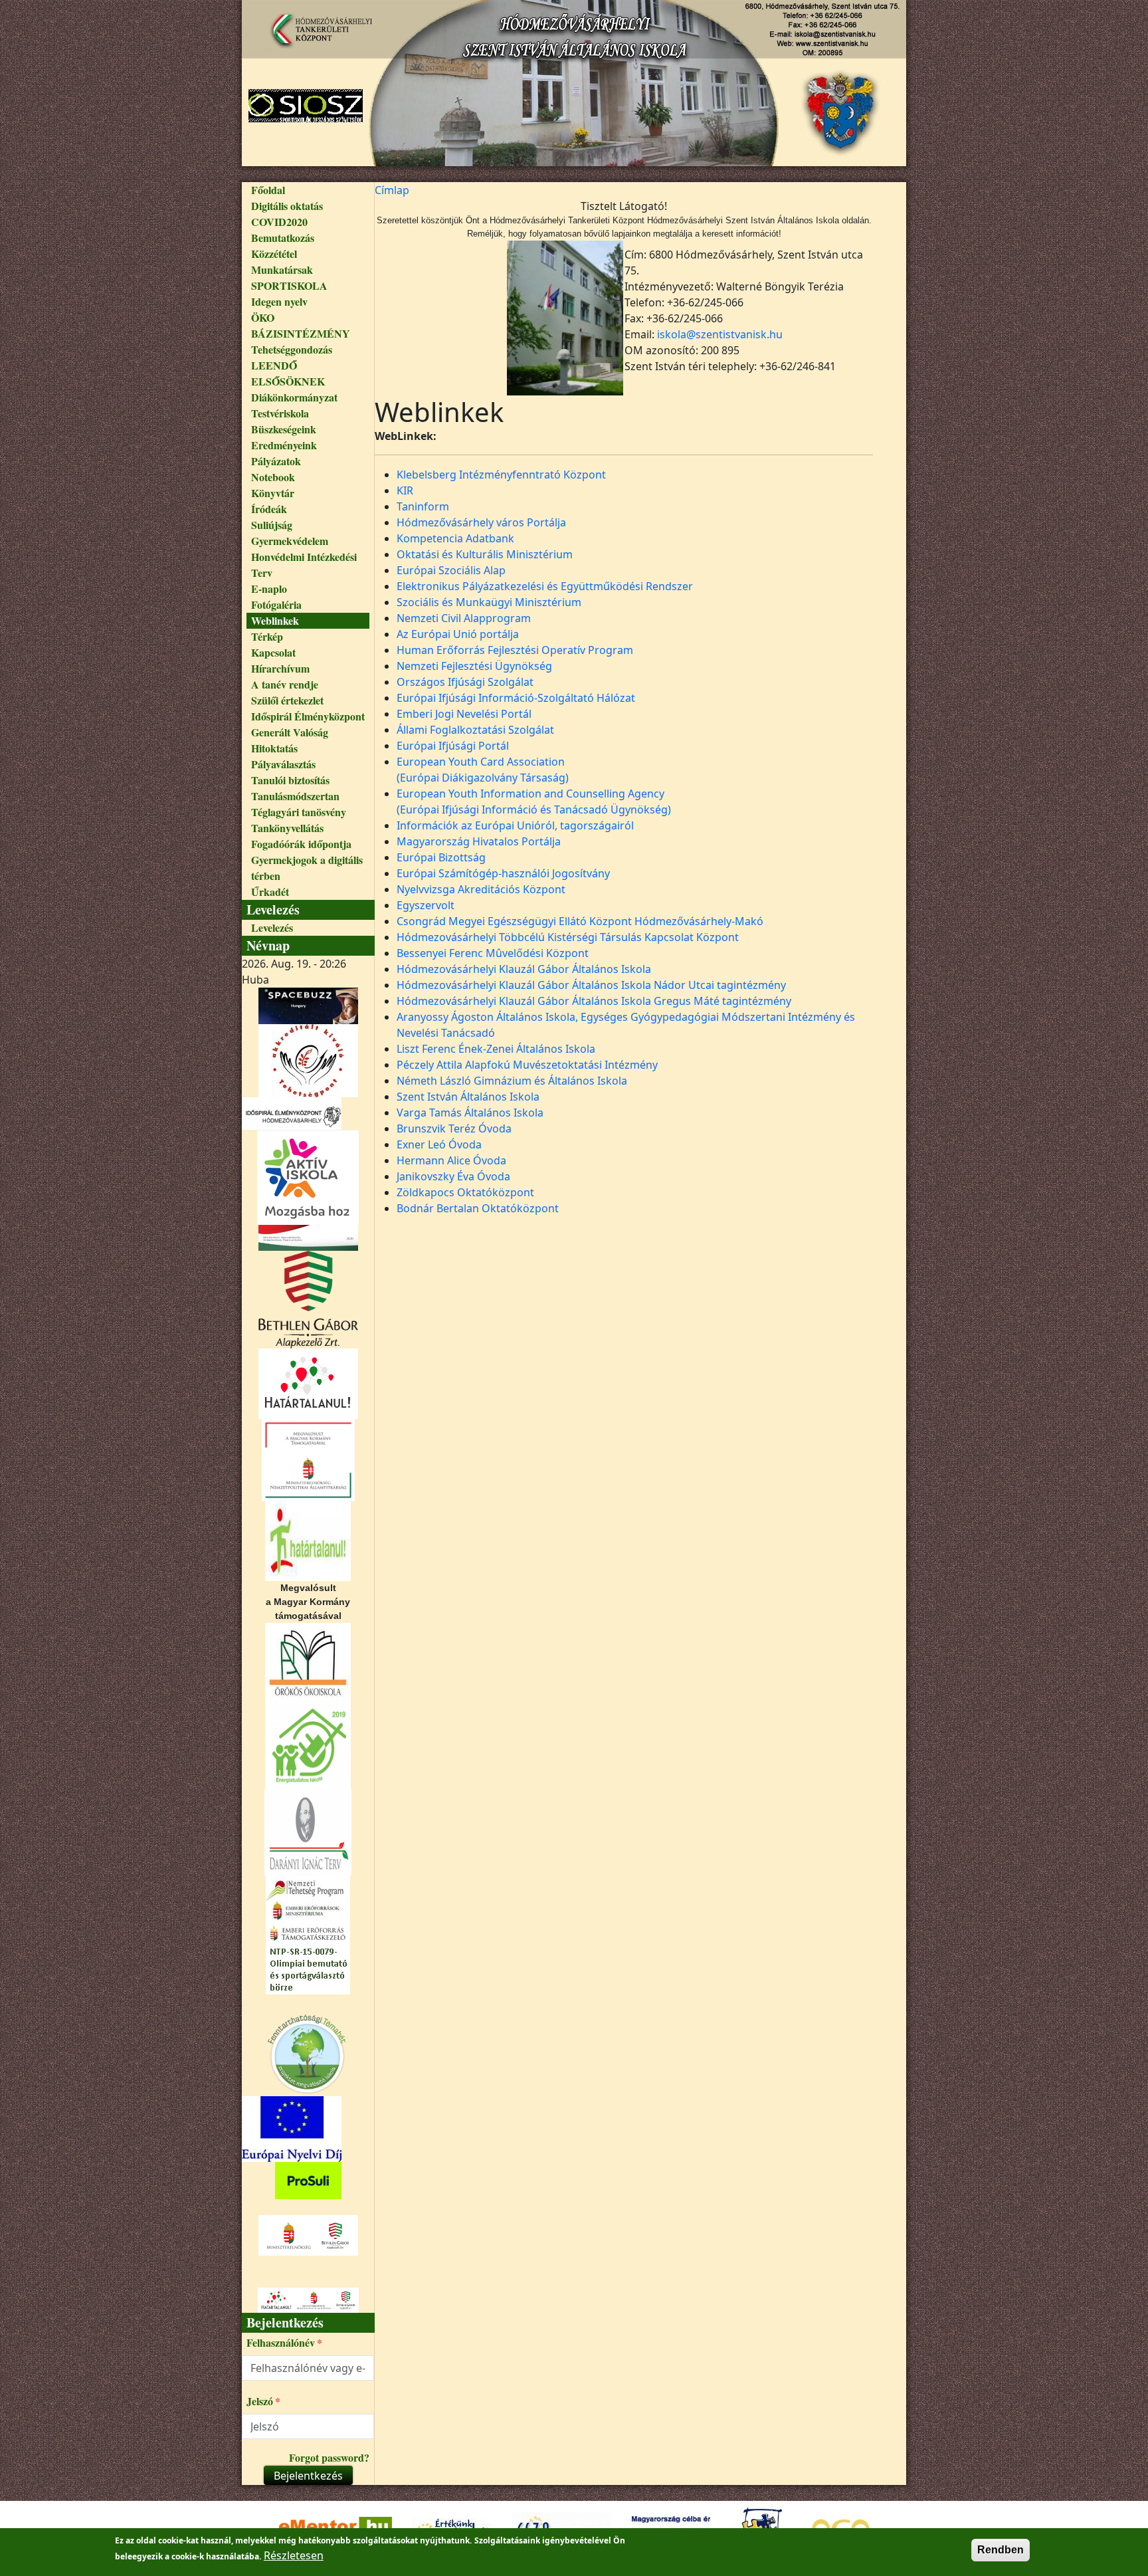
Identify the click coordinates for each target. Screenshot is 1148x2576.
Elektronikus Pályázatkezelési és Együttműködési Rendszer (545, 586)
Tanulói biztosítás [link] (290, 780)
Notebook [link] (273, 477)
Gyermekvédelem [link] (290, 541)
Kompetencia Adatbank (455, 538)
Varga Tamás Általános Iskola (470, 1113)
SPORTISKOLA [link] (289, 285)
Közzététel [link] (274, 254)
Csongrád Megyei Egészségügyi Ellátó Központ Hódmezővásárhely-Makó (580, 921)
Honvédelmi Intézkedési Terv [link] (304, 565)
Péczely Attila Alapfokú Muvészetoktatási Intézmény (527, 1065)
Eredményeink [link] (284, 445)
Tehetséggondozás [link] (292, 349)
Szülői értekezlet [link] (287, 700)
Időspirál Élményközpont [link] (308, 716)
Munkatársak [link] (282, 269)
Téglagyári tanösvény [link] (299, 812)
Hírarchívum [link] (280, 668)
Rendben (1001, 2550)
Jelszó (260, 2401)
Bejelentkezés (308, 2476)
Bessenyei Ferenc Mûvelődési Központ (493, 953)
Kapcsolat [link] (273, 652)
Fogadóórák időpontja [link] (301, 844)
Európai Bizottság (441, 857)
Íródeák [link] (269, 509)
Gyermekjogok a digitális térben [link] (307, 868)
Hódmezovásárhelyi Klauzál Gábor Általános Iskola (524, 969)
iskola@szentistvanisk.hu (720, 334)
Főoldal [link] (268, 190)
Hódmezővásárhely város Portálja (481, 522)
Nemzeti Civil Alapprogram (464, 618)
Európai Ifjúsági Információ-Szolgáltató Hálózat (516, 698)
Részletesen (294, 2555)
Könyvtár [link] (273, 493)
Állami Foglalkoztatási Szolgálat (475, 730)
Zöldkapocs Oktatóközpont (465, 1192)
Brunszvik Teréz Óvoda (454, 1128)
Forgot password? (329, 2457)
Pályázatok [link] (276, 461)
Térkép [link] (267, 636)
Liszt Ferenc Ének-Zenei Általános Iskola (496, 1049)
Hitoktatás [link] (274, 748)
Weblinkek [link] (275, 620)
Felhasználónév (281, 2342)
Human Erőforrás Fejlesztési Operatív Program (515, 650)
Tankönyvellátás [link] (287, 828)
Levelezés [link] (272, 927)
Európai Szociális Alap (451, 570)
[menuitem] (308, 190)
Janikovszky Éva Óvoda (453, 1176)
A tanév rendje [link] (285, 684)
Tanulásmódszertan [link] (295, 796)
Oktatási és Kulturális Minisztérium (485, 554)
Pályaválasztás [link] (283, 764)
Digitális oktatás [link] (287, 206)
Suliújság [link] (272, 525)
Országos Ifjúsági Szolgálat (465, 682)
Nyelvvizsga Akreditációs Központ (481, 889)
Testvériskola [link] (280, 413)
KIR (405, 490)
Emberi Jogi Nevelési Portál (464, 714)
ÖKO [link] (263, 317)
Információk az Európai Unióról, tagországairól (515, 825)
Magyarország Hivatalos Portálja (479, 841)
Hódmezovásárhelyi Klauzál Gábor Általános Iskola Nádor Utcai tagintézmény (591, 985)
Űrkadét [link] (270, 892)
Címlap (392, 190)
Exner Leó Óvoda (439, 1144)
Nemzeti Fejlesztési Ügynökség (474, 666)
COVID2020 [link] (279, 222)
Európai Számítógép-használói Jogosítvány (503, 873)
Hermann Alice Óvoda (451, 1160)
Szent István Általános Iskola (468, 1097)
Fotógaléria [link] (276, 604)
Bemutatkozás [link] (283, 238)
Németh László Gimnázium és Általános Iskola (512, 1081)
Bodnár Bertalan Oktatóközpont (478, 1208)
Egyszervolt (426, 905)
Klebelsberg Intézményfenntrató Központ (501, 475)
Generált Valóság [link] (290, 732)
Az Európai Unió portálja (458, 634)
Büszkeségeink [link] (284, 429)
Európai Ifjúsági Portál (453, 746)
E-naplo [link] (269, 589)
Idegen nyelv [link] (279, 301)
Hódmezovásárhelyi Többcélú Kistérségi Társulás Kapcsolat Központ (568, 937)
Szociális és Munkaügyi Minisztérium (489, 602)
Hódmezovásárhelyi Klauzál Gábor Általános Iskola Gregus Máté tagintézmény (594, 1001)
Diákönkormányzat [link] (294, 397)
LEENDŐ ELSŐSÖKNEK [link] (288, 373)
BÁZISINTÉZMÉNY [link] (301, 333)
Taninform (423, 506)
